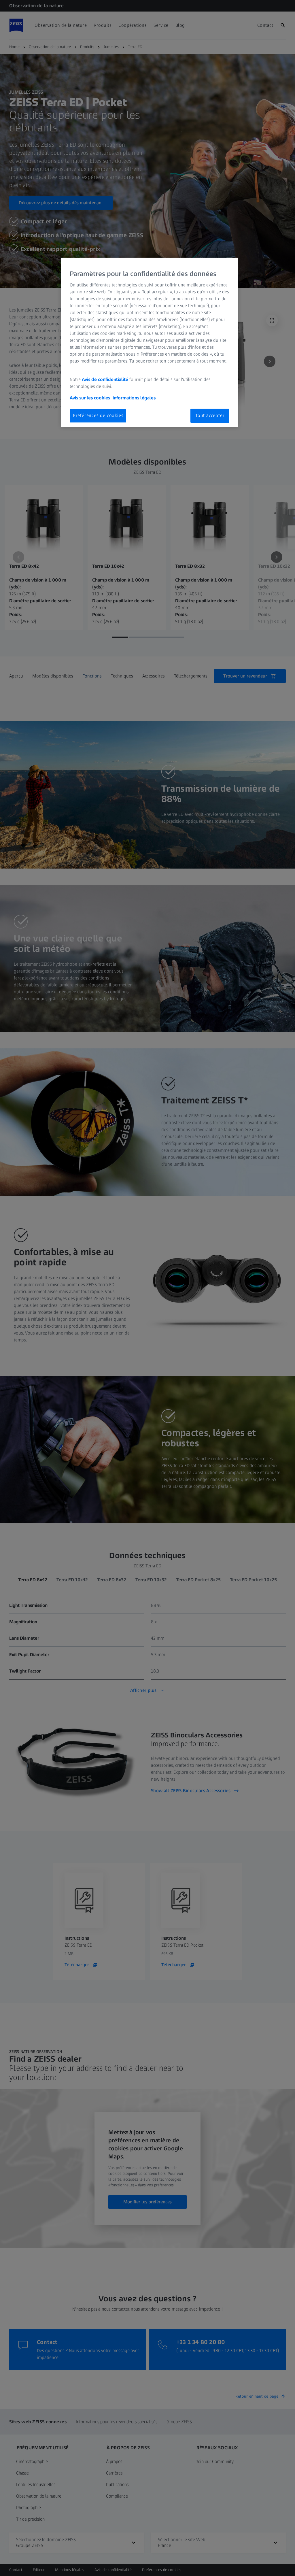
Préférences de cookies (98, 415)
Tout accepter (210, 415)
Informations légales (134, 398)
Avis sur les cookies (90, 398)
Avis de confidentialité (106, 379)
